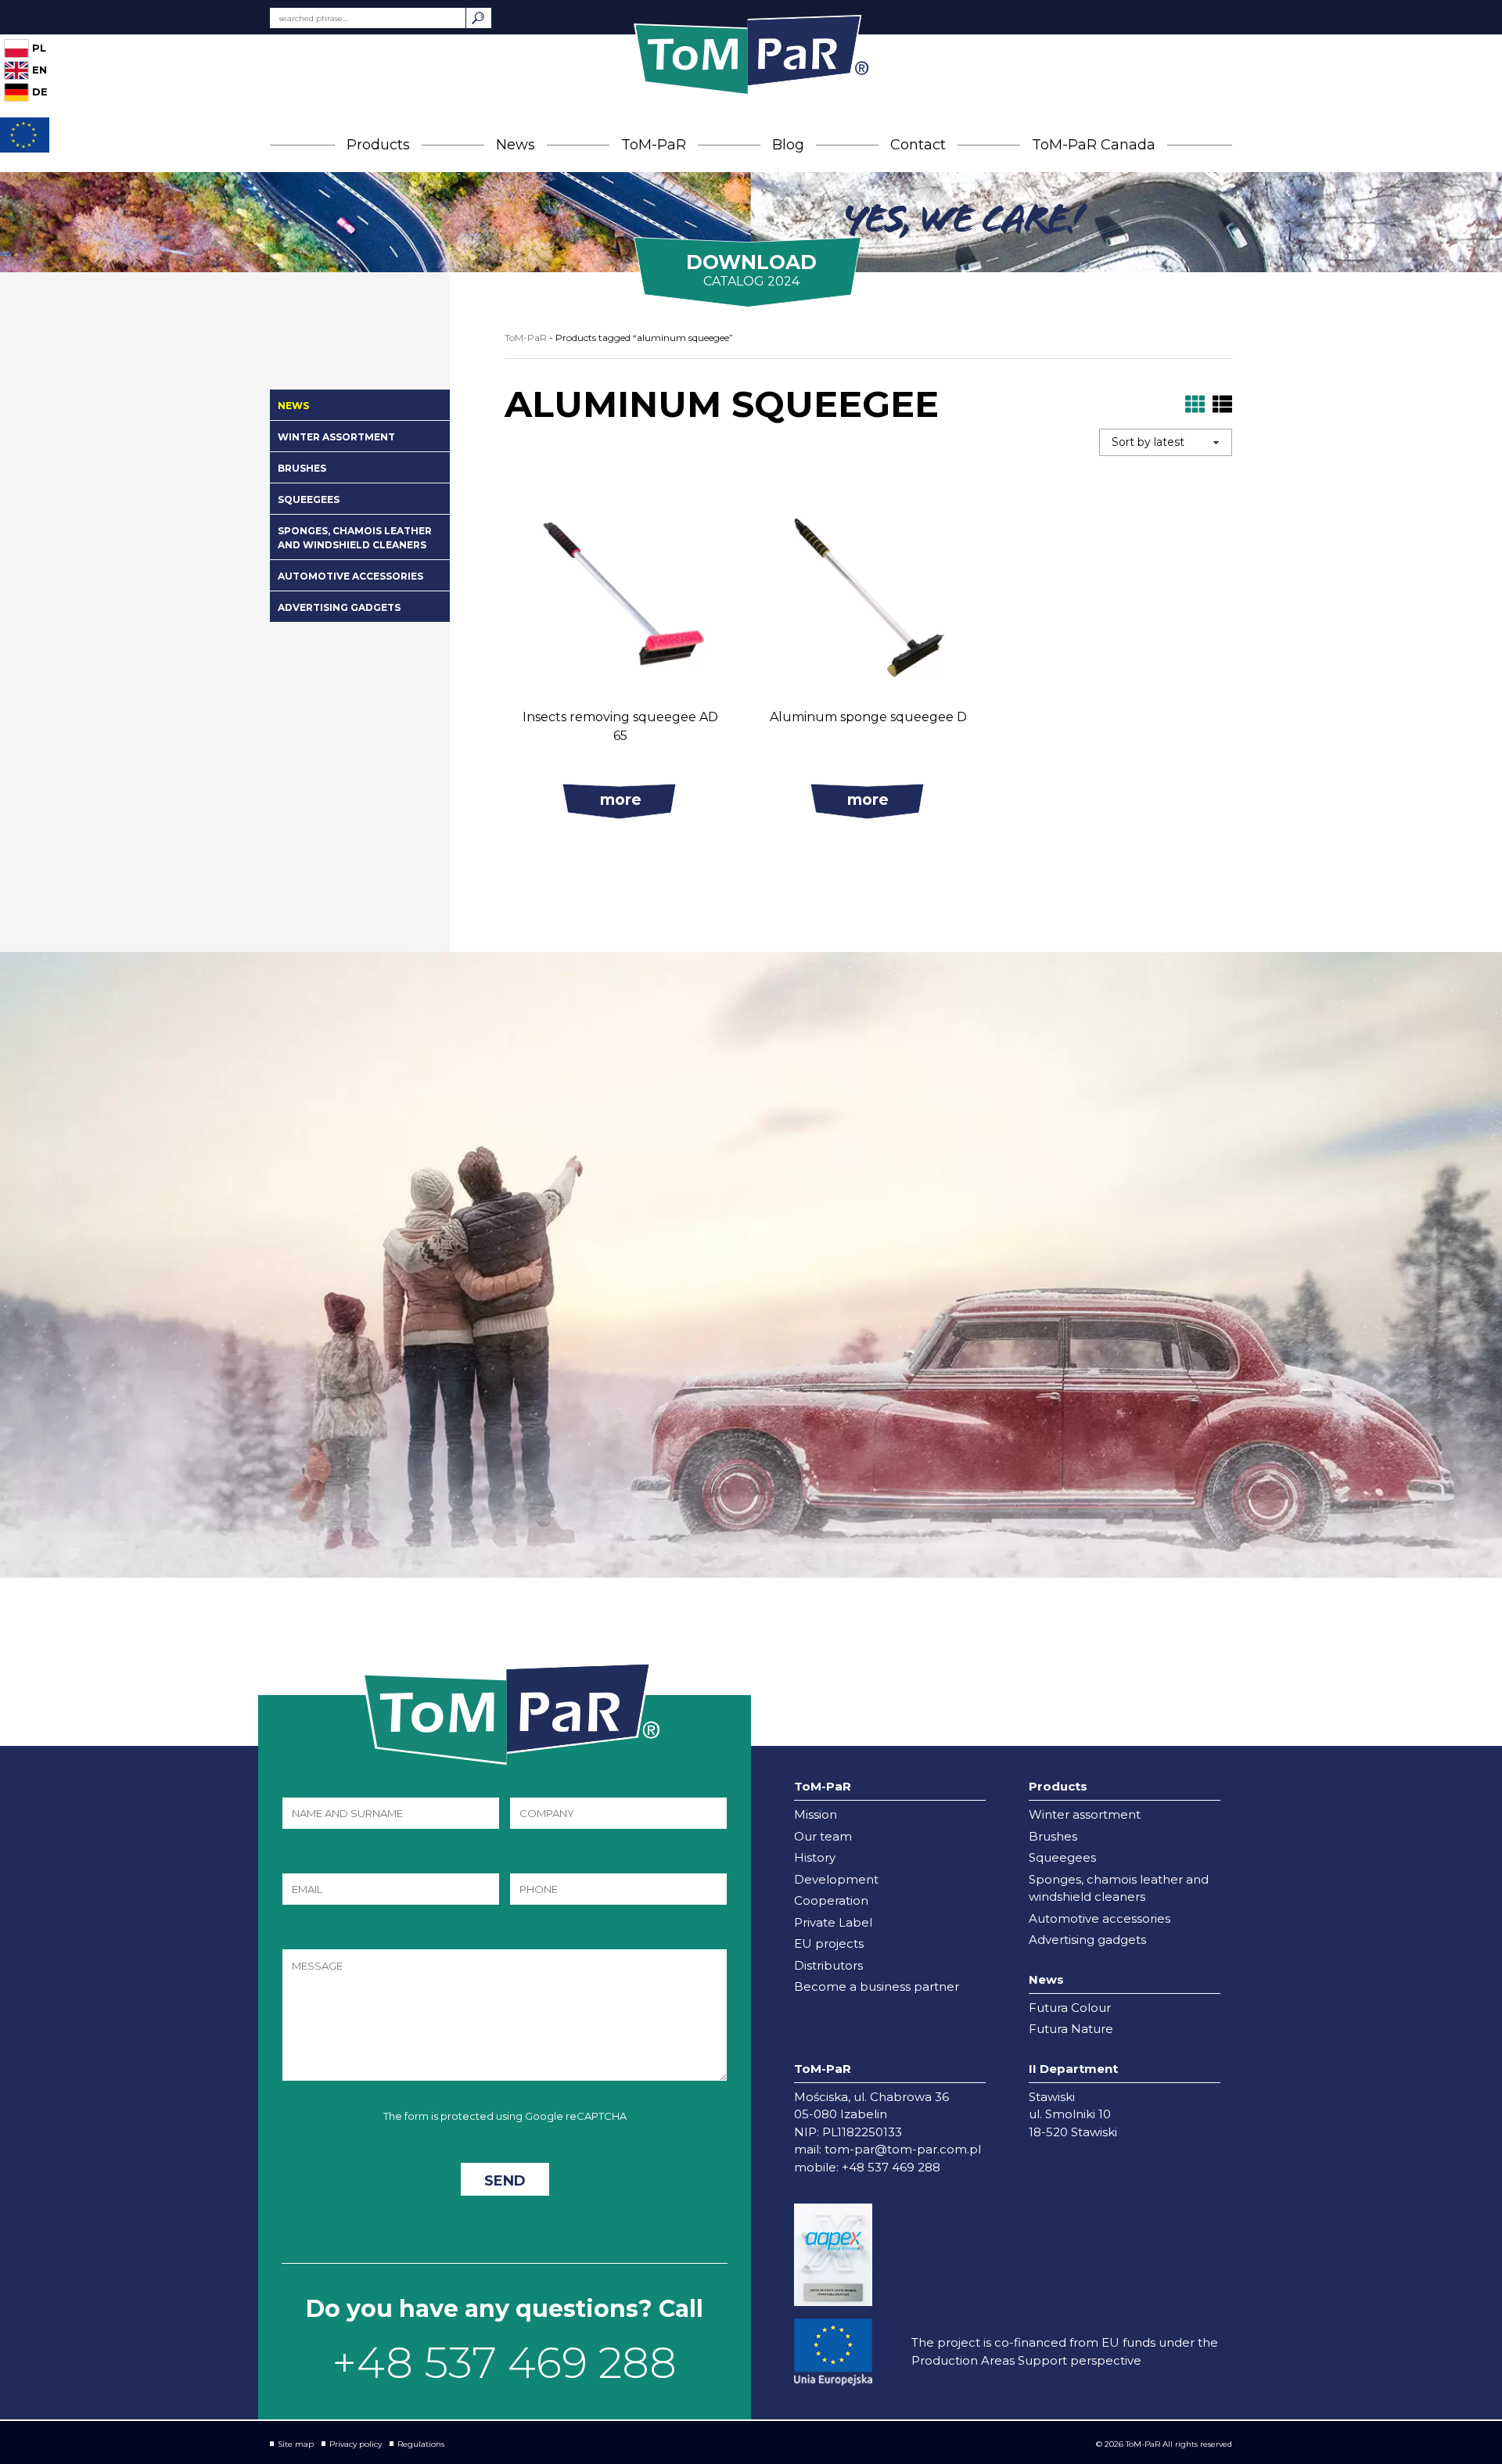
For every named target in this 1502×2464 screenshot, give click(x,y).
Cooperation (831, 1900)
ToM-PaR (654, 145)
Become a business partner (877, 1986)
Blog (788, 145)
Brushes (302, 468)
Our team (823, 1836)
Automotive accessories (350, 576)
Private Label (833, 1922)
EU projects (829, 1943)
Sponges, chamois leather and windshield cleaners (355, 538)
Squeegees (309, 499)
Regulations (421, 2444)
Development (836, 1879)
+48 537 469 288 (505, 2363)
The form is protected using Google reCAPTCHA (505, 2116)
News (516, 145)
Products (378, 145)
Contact (918, 145)
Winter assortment (336, 437)
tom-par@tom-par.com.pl (903, 2149)
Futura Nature (1071, 2029)
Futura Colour (1070, 2008)
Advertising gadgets (339, 607)
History (815, 1857)
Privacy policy (356, 2444)
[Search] (479, 18)
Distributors (828, 1965)
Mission (816, 1814)
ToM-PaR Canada (1094, 145)
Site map (296, 2444)
